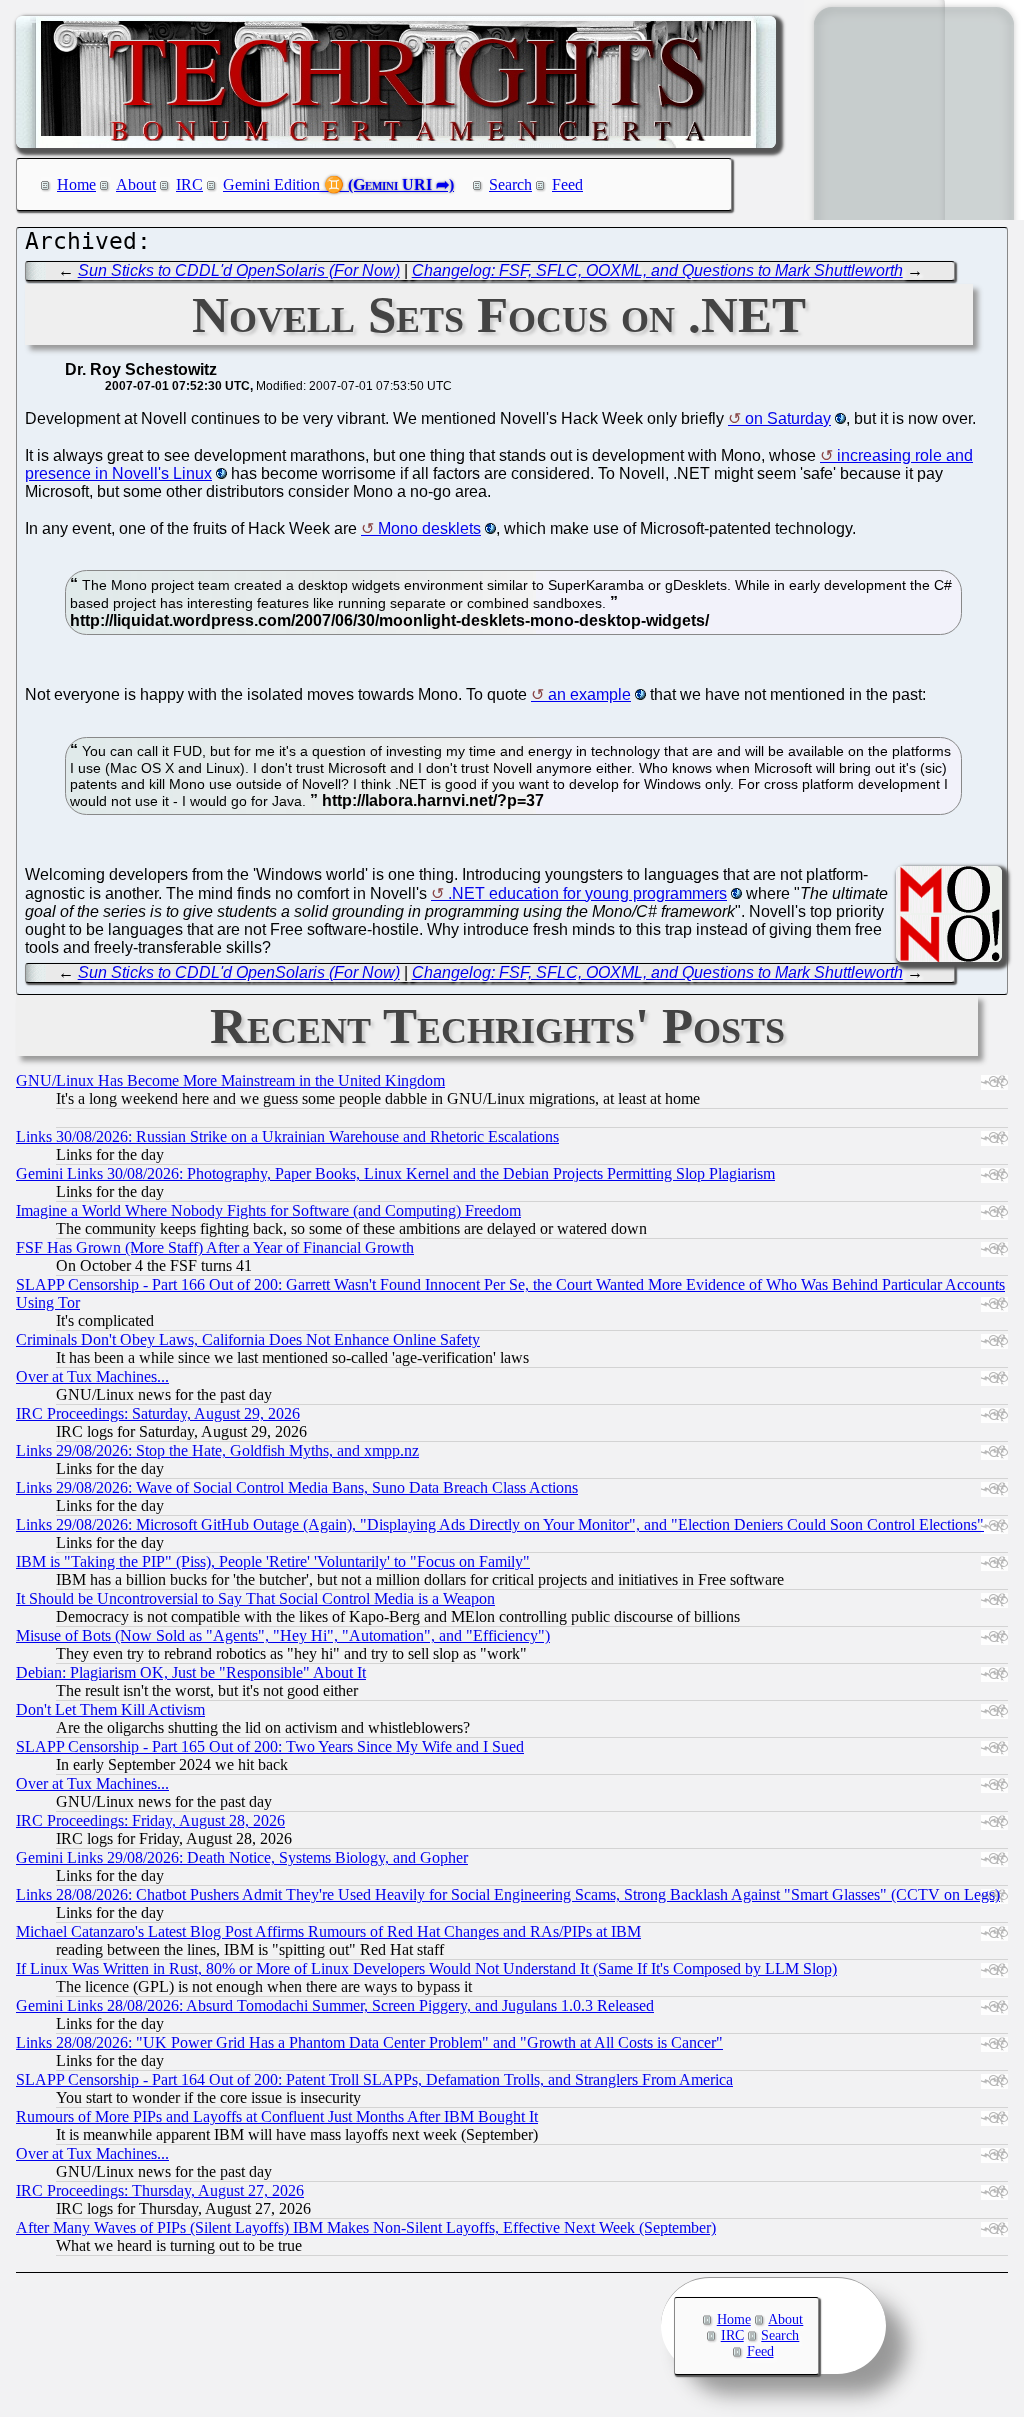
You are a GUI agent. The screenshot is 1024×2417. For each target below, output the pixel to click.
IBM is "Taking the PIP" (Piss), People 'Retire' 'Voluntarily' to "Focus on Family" (273, 1561)
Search (510, 184)
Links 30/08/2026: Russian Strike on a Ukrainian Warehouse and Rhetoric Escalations (287, 1136)
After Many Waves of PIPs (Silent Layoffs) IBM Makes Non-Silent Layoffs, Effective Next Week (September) (366, 2227)
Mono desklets (429, 528)
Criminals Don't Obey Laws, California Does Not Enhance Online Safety (248, 1339)
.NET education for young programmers (587, 893)
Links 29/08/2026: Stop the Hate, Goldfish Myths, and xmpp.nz (217, 1450)
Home (76, 184)
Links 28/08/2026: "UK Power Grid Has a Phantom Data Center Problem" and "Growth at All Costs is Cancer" (369, 2042)
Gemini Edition (271, 184)
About (136, 184)
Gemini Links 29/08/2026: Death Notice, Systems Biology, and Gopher (242, 1857)
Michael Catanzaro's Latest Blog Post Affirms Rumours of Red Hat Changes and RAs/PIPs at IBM (328, 1931)
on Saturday (788, 418)
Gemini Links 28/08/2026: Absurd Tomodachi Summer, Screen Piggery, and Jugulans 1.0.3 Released (335, 2005)
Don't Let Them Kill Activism (110, 1709)
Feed (567, 184)
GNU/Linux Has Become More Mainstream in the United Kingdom (230, 1080)
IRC (189, 184)
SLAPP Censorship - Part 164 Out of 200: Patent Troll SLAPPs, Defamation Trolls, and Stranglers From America (374, 2079)
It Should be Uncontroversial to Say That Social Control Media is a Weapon (255, 1598)
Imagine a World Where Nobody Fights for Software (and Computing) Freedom (268, 1210)
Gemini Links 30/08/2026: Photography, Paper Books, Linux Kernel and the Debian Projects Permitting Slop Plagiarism (395, 1173)
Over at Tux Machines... (92, 1376)
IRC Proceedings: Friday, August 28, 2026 (150, 1820)
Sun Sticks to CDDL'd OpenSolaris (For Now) (239, 270)
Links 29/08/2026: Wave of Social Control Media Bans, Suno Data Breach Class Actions (297, 1487)
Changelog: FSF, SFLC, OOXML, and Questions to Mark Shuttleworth (657, 270)
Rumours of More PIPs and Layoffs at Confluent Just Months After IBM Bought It (277, 2116)
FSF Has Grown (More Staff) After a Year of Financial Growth (215, 1247)
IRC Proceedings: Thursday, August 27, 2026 (160, 2190)
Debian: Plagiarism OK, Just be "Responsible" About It (191, 1672)
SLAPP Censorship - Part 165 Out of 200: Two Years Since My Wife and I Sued (270, 1746)
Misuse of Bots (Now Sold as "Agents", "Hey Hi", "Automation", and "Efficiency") (283, 1635)
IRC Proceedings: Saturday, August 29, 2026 (158, 1413)
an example (589, 694)
